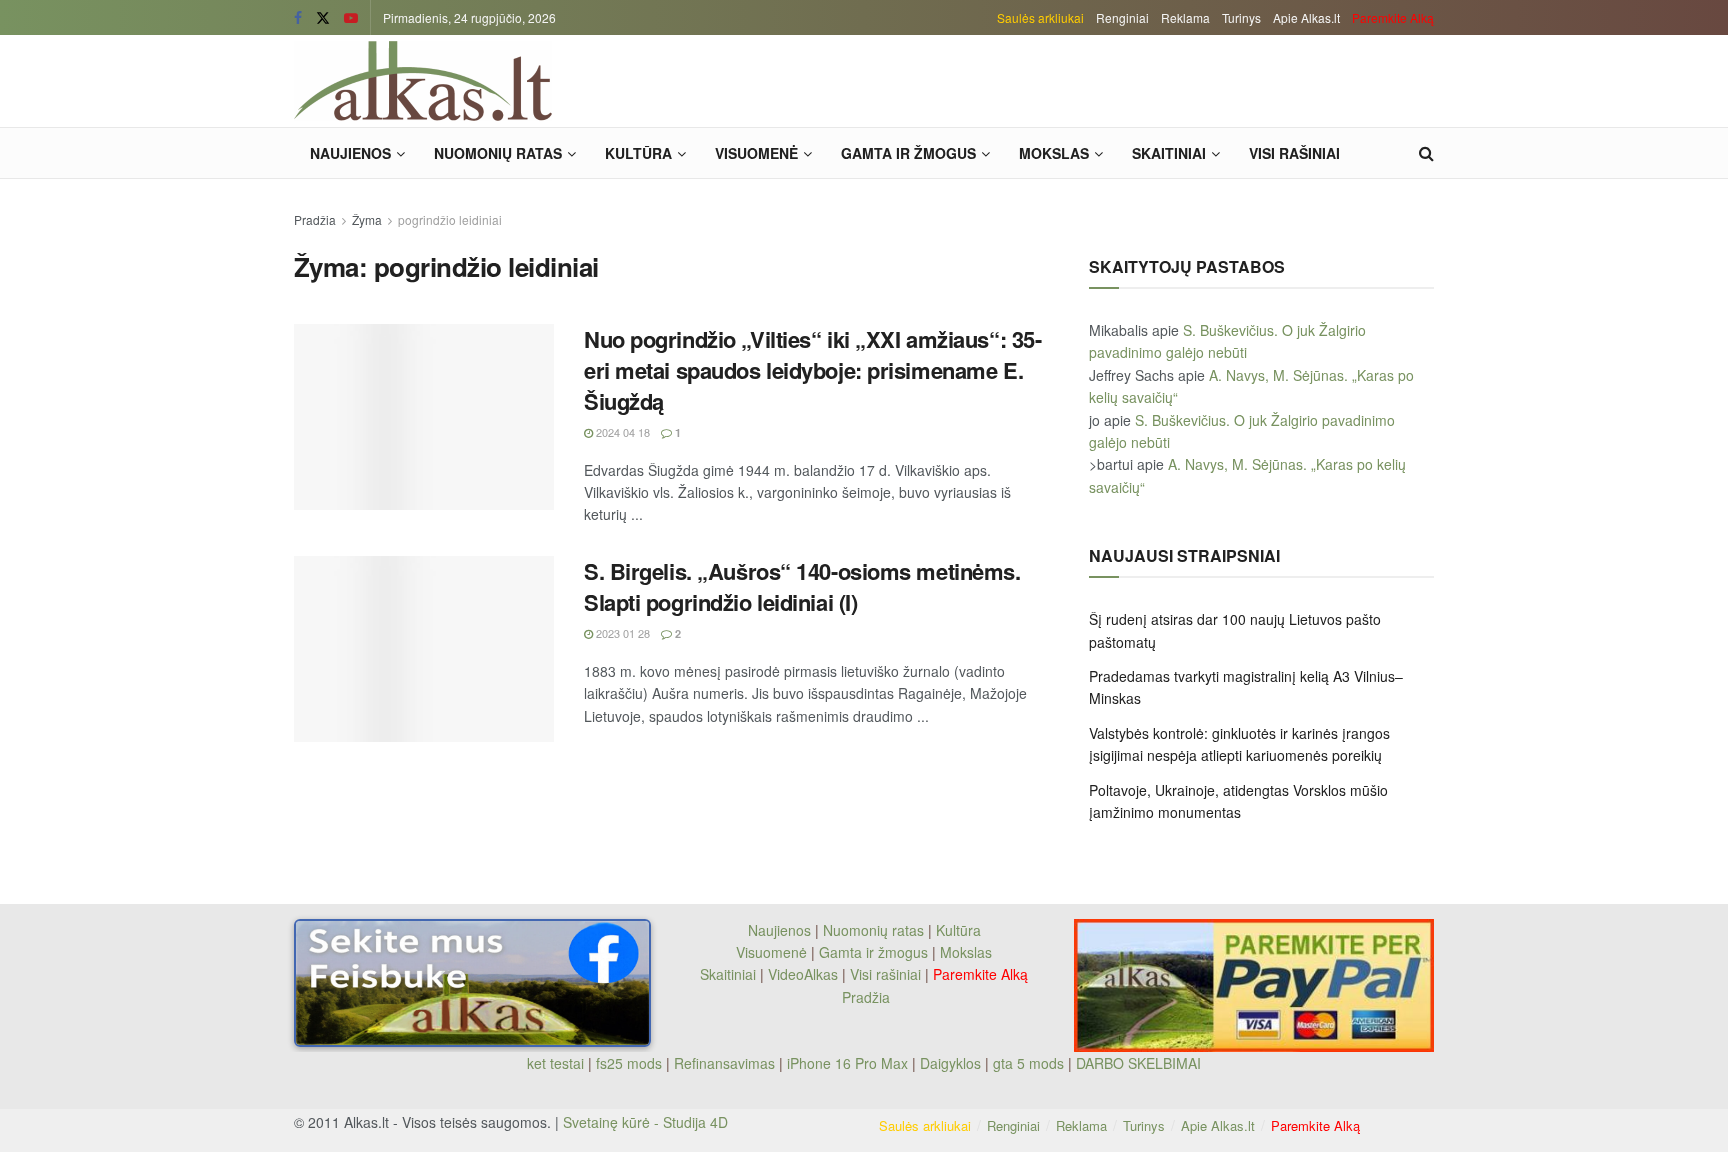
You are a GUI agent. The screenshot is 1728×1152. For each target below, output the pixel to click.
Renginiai (1122, 17)
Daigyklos (950, 1063)
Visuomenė (756, 153)
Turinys (1241, 17)
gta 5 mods (1030, 1063)
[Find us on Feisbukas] (298, 18)
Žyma (367, 219)
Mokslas (1054, 153)
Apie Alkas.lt (1306, 17)
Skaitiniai (1169, 153)
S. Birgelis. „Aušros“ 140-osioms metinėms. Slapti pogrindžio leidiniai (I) (802, 586)
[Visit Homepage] (423, 81)
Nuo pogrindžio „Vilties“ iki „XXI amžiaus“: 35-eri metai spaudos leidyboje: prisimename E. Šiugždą (812, 370)
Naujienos (350, 153)
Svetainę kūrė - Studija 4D (645, 1122)
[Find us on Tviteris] (323, 18)
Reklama (1185, 17)
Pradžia (315, 219)
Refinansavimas (724, 1063)
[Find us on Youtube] (351, 18)
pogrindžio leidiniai (450, 219)
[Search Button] (1426, 153)
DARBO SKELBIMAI (1138, 1063)
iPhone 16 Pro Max (847, 1063)
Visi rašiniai (1294, 153)
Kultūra (638, 153)
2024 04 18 (621, 432)
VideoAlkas (803, 974)
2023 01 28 (621, 633)
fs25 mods (629, 1063)
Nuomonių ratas (498, 153)
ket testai (557, 1063)
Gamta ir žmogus (908, 153)
